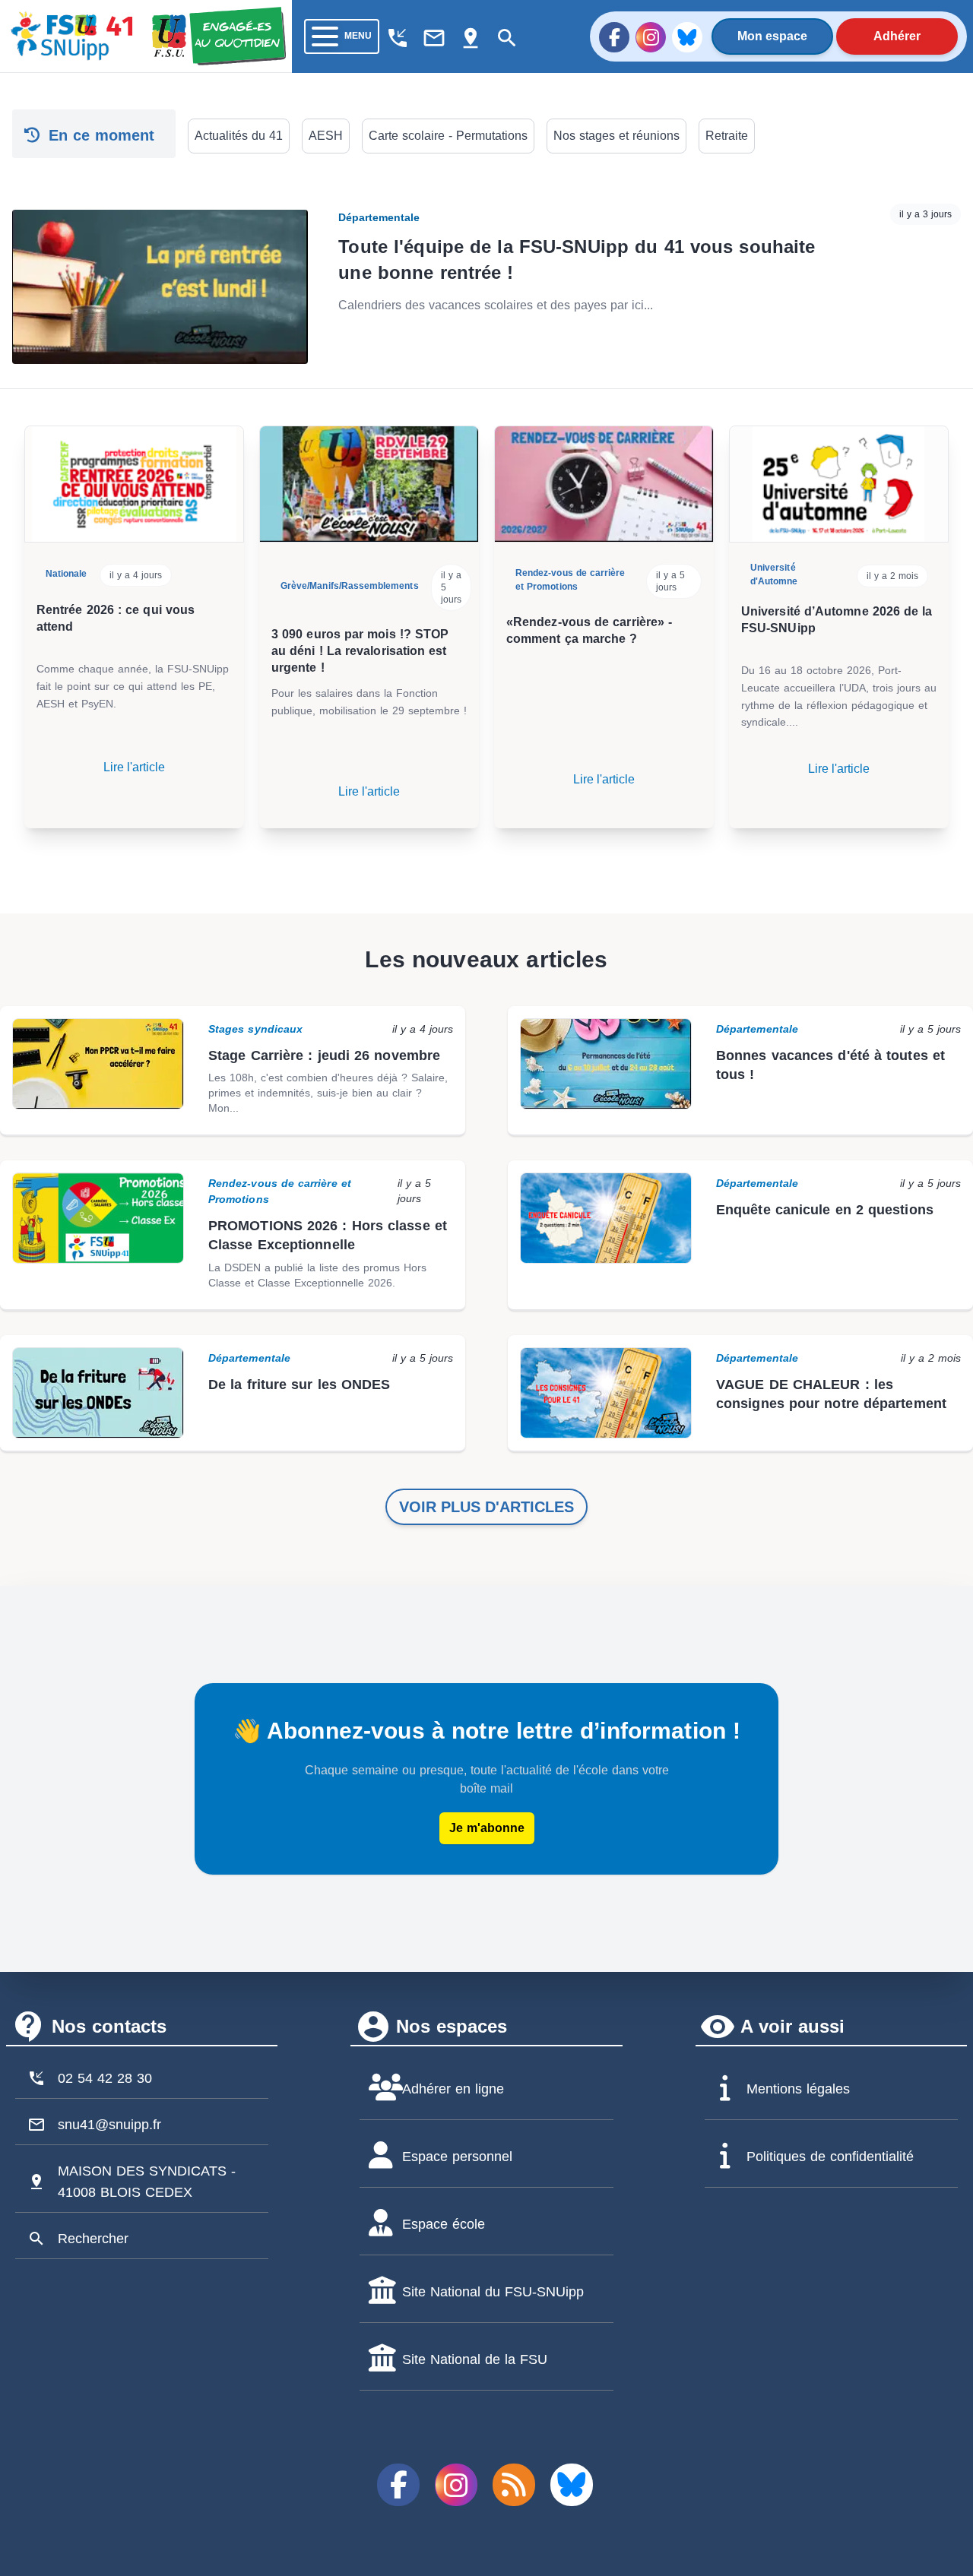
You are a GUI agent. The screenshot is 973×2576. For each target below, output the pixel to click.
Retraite (727, 136)
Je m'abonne (487, 1828)
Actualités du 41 (239, 136)
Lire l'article (134, 767)
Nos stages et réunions (616, 136)
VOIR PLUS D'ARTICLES (486, 1507)
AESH (326, 136)
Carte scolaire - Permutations (448, 136)
